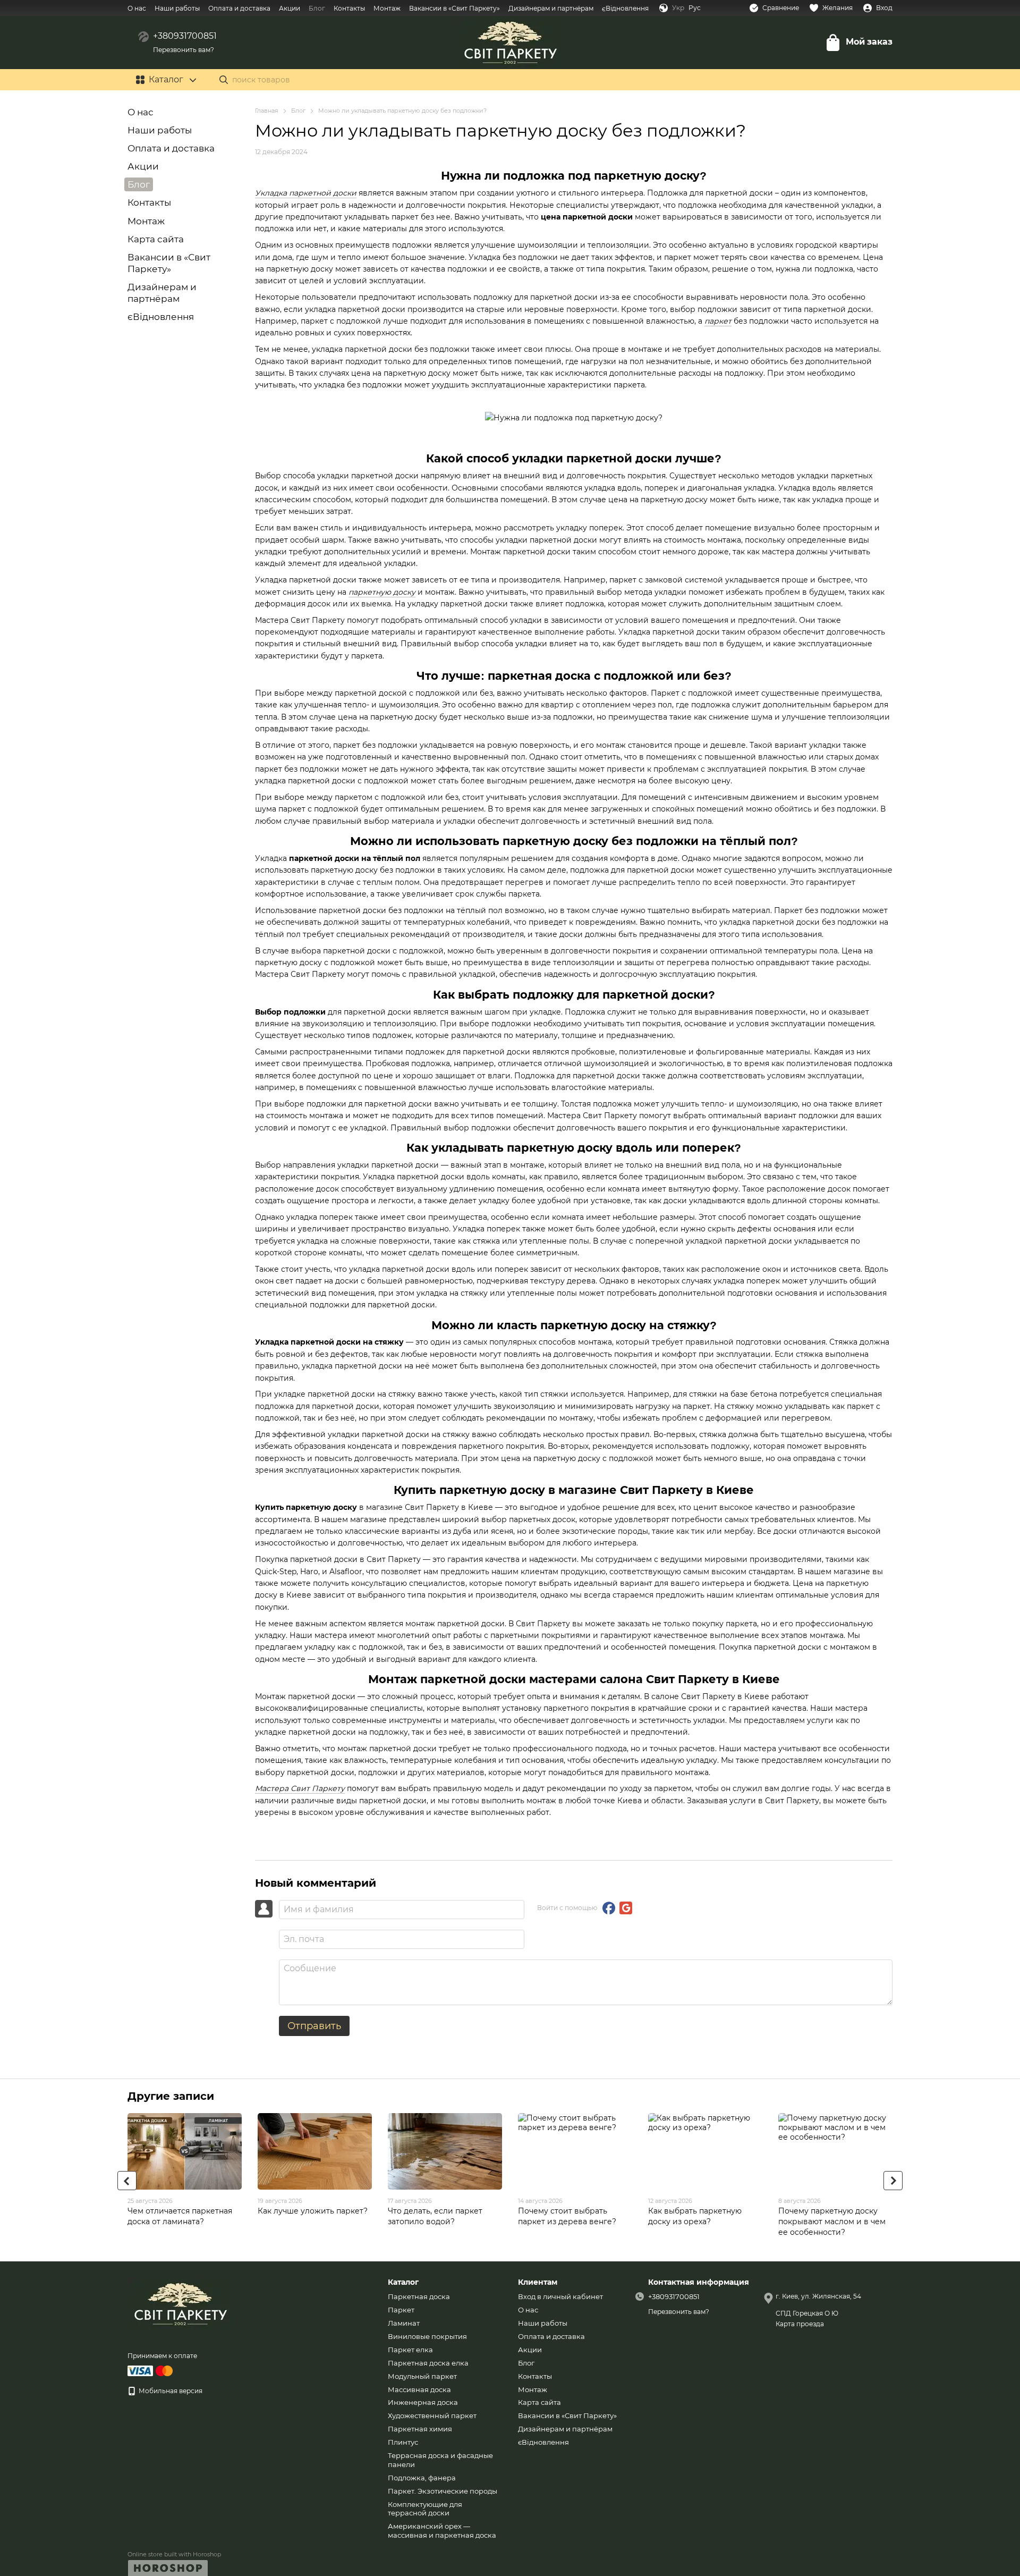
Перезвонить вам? (184, 50)
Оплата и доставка (239, 8)
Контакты (349, 8)
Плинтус (403, 2442)
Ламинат (404, 2323)
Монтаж (387, 8)
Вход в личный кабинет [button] (560, 2296)
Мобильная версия (170, 2391)
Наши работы (177, 8)
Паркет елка (410, 2350)
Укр (678, 8)
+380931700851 (185, 36)
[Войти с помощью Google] (626, 1908)
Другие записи (171, 2096)
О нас (137, 8)
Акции (290, 8)
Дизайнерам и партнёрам (551, 8)
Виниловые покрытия (427, 2336)
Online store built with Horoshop (174, 2554)
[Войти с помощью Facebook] (609, 1908)
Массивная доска (419, 2389)
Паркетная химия (420, 2429)
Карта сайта (156, 239)
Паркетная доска (419, 2296)
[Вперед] (893, 2181)
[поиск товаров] (224, 80)
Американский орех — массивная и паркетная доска (442, 2531)
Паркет (401, 2310)
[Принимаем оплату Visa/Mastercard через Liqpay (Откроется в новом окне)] (151, 2370)
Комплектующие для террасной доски (425, 2509)
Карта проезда (800, 2324)
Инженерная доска (423, 2402)
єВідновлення (625, 8)
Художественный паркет (432, 2415)
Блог (317, 8)
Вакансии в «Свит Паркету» (454, 8)
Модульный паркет (422, 2376)
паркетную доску (382, 592)
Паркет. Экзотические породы (443, 2491)
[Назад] (127, 2181)
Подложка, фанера (422, 2478)
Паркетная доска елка (428, 2363)
